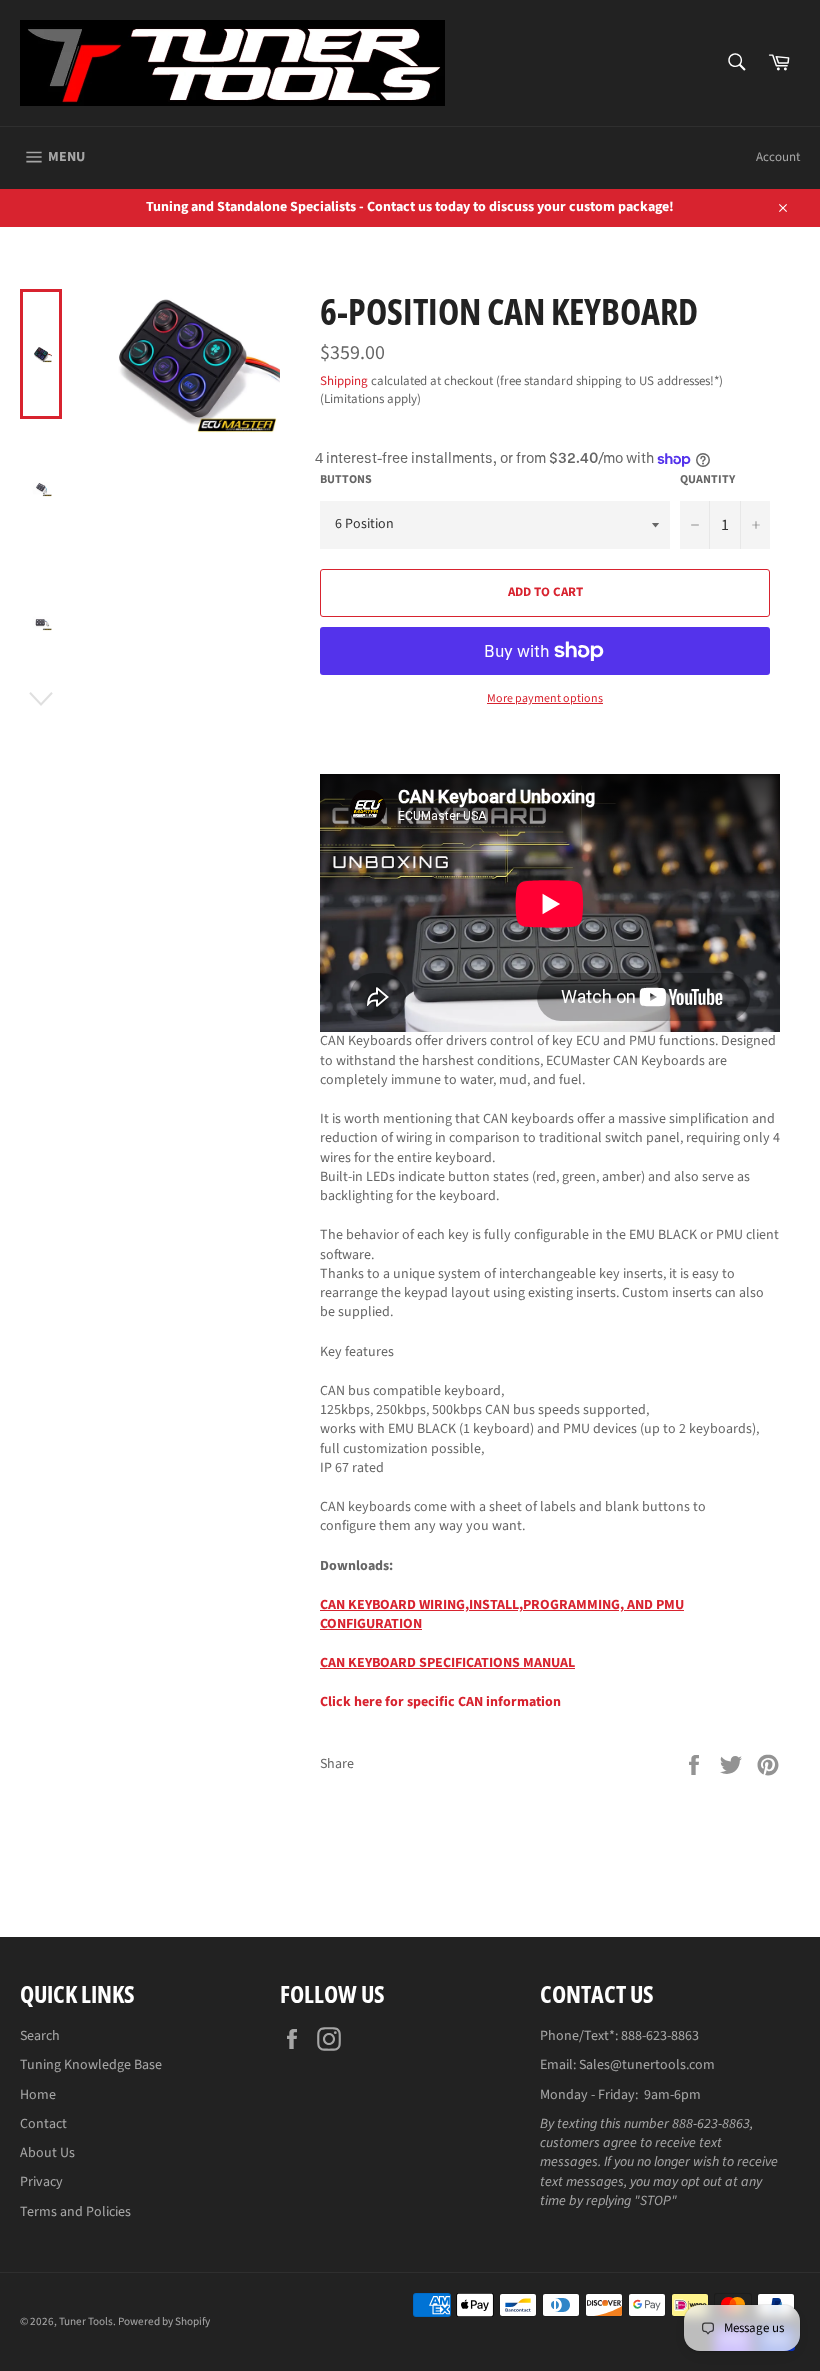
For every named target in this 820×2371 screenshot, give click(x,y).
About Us (47, 2153)
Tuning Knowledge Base (91, 2065)
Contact (43, 2124)
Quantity (707, 480)
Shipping (344, 381)
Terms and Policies (75, 2212)
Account (778, 157)
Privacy (41, 2182)
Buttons (346, 480)
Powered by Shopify (164, 2321)
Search (40, 2036)
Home (38, 2095)
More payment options (545, 699)
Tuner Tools (86, 2321)
